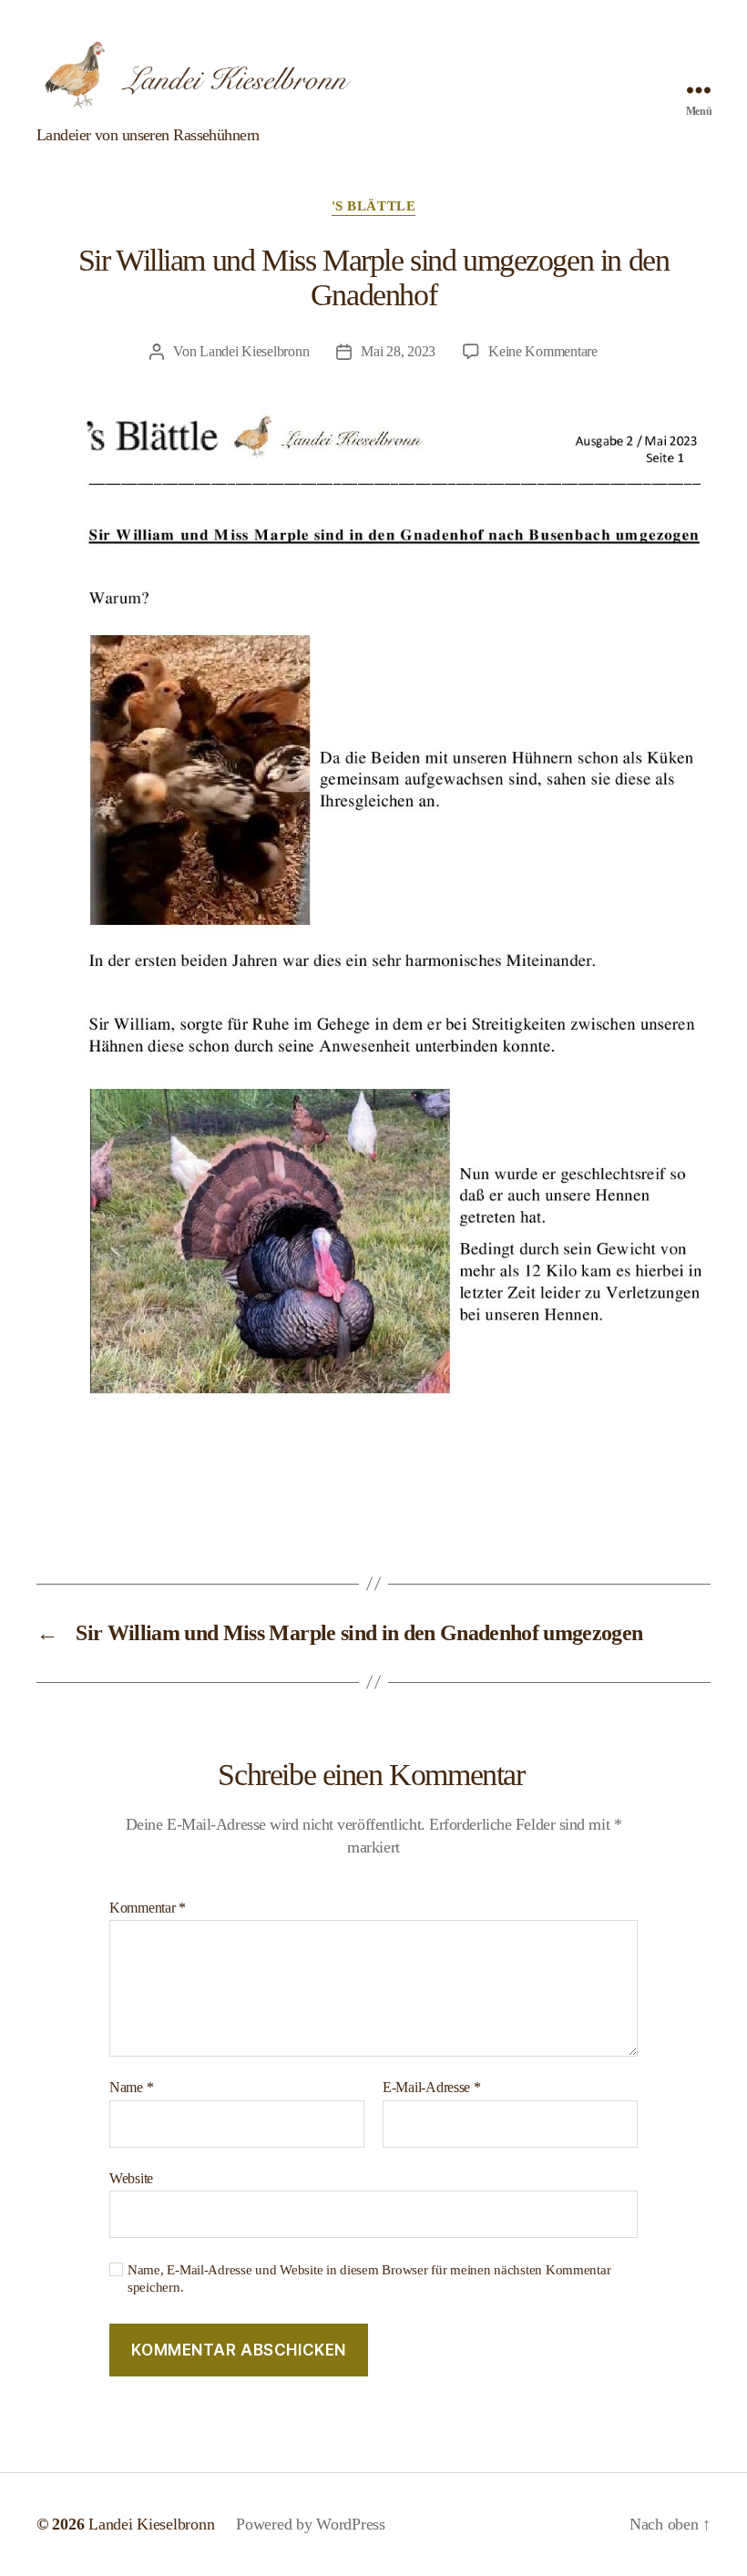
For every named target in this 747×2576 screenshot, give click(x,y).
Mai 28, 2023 (398, 351)
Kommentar (148, 1908)
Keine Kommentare (543, 351)
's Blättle (374, 206)
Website (131, 2178)
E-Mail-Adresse (432, 2087)
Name (131, 2087)
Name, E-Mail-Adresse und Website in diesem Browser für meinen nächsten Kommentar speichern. (369, 2278)
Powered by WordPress (311, 2524)
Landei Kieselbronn (254, 351)
